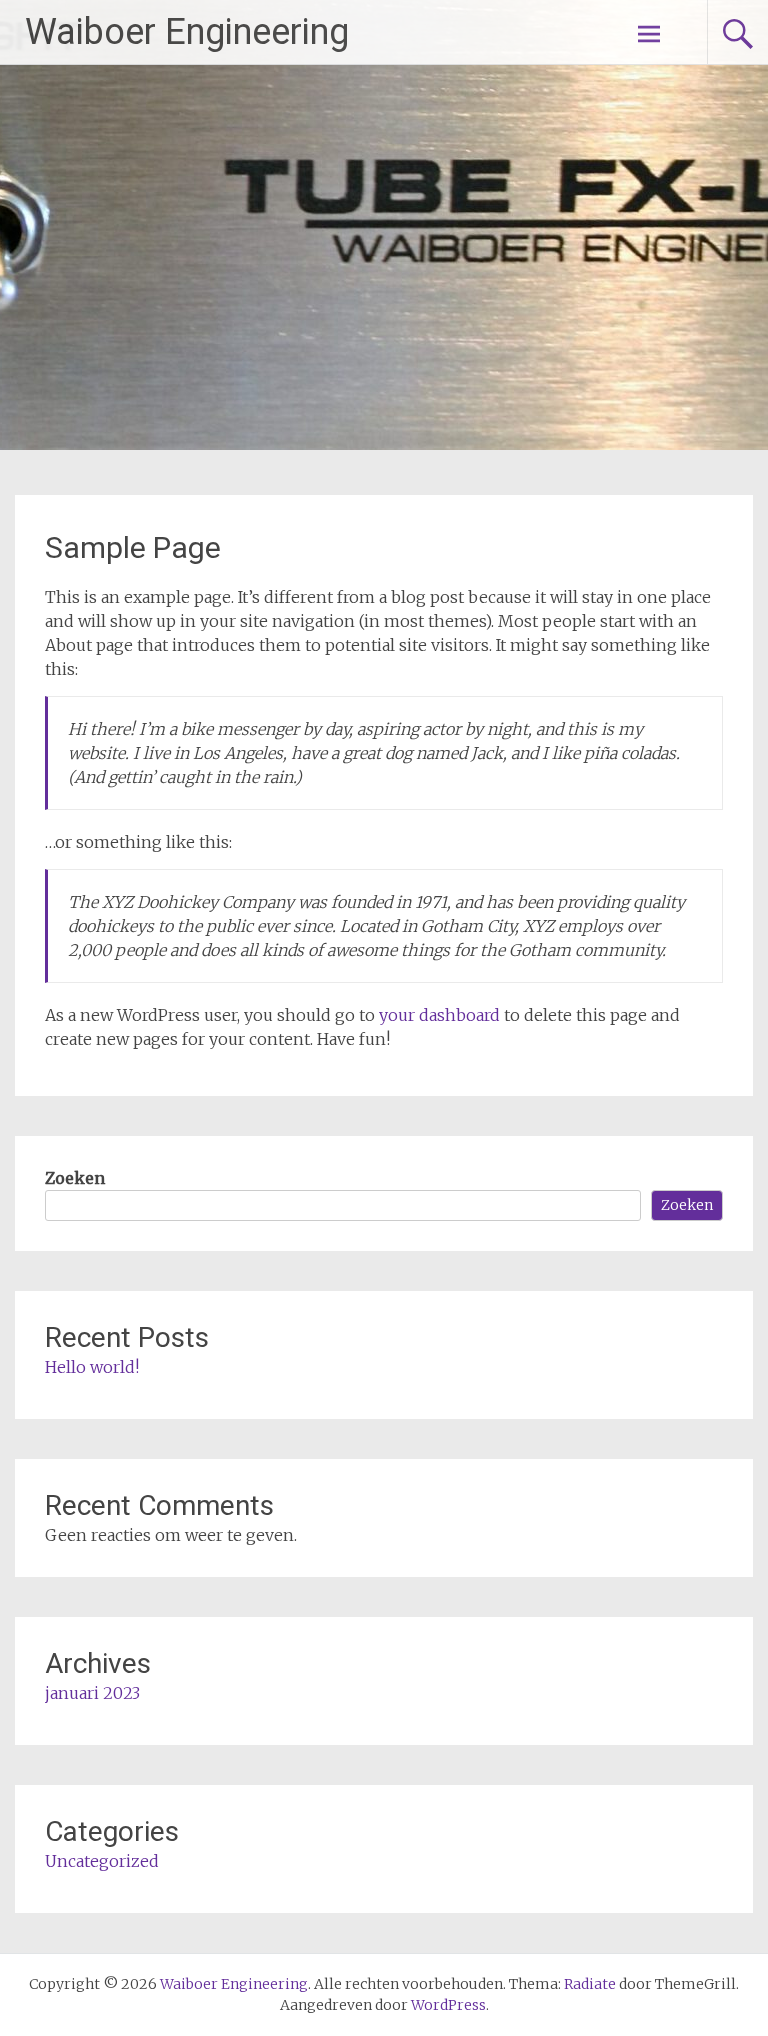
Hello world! (92, 1367)
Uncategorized (102, 1861)
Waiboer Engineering (187, 32)
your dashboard (439, 1015)
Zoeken (75, 1178)
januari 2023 (92, 1693)
